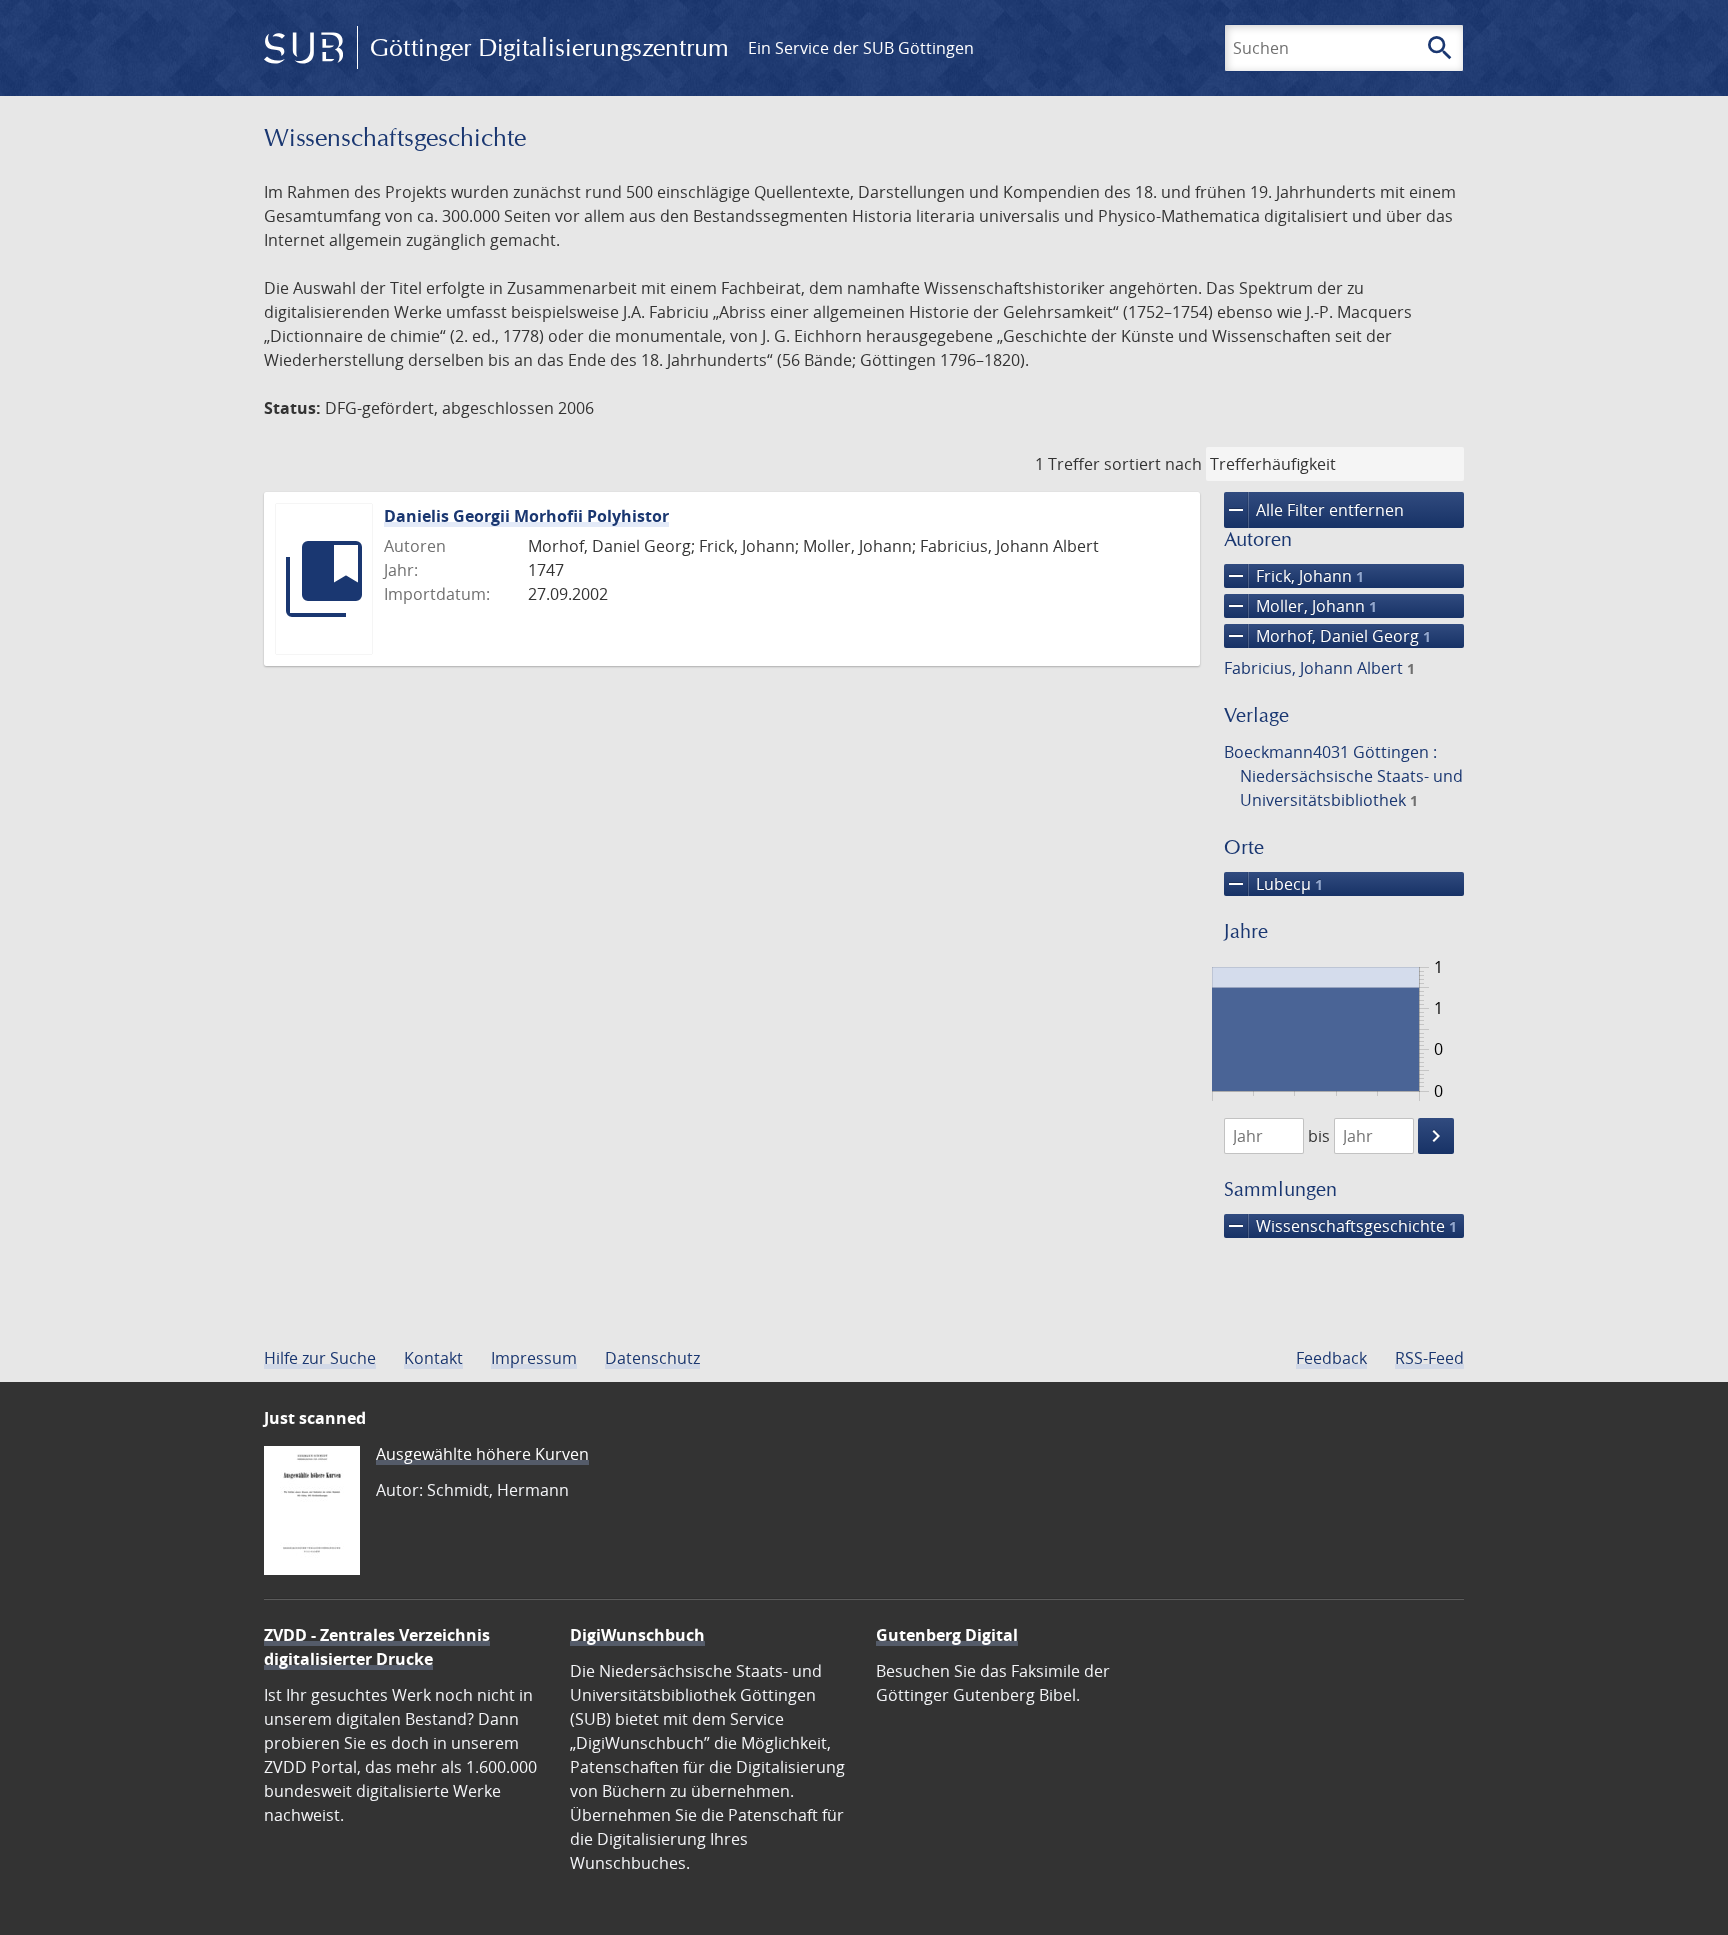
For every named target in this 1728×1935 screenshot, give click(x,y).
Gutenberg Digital (947, 1635)
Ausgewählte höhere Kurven (482, 1454)
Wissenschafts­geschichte (1340, 1226)
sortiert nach (1153, 464)
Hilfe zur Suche (320, 1358)
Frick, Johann (1294, 576)
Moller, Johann (1300, 606)
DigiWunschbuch (637, 1635)
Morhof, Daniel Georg (1327, 636)
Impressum (534, 1358)
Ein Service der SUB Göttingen (861, 48)
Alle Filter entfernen (1314, 510)
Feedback (1331, 1358)
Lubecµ (1273, 884)
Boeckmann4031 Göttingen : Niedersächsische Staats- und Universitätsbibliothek (1343, 776)
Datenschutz (652, 1358)
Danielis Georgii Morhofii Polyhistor (526, 516)
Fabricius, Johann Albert (1319, 668)
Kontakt (433, 1358)
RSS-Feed (1429, 1358)
